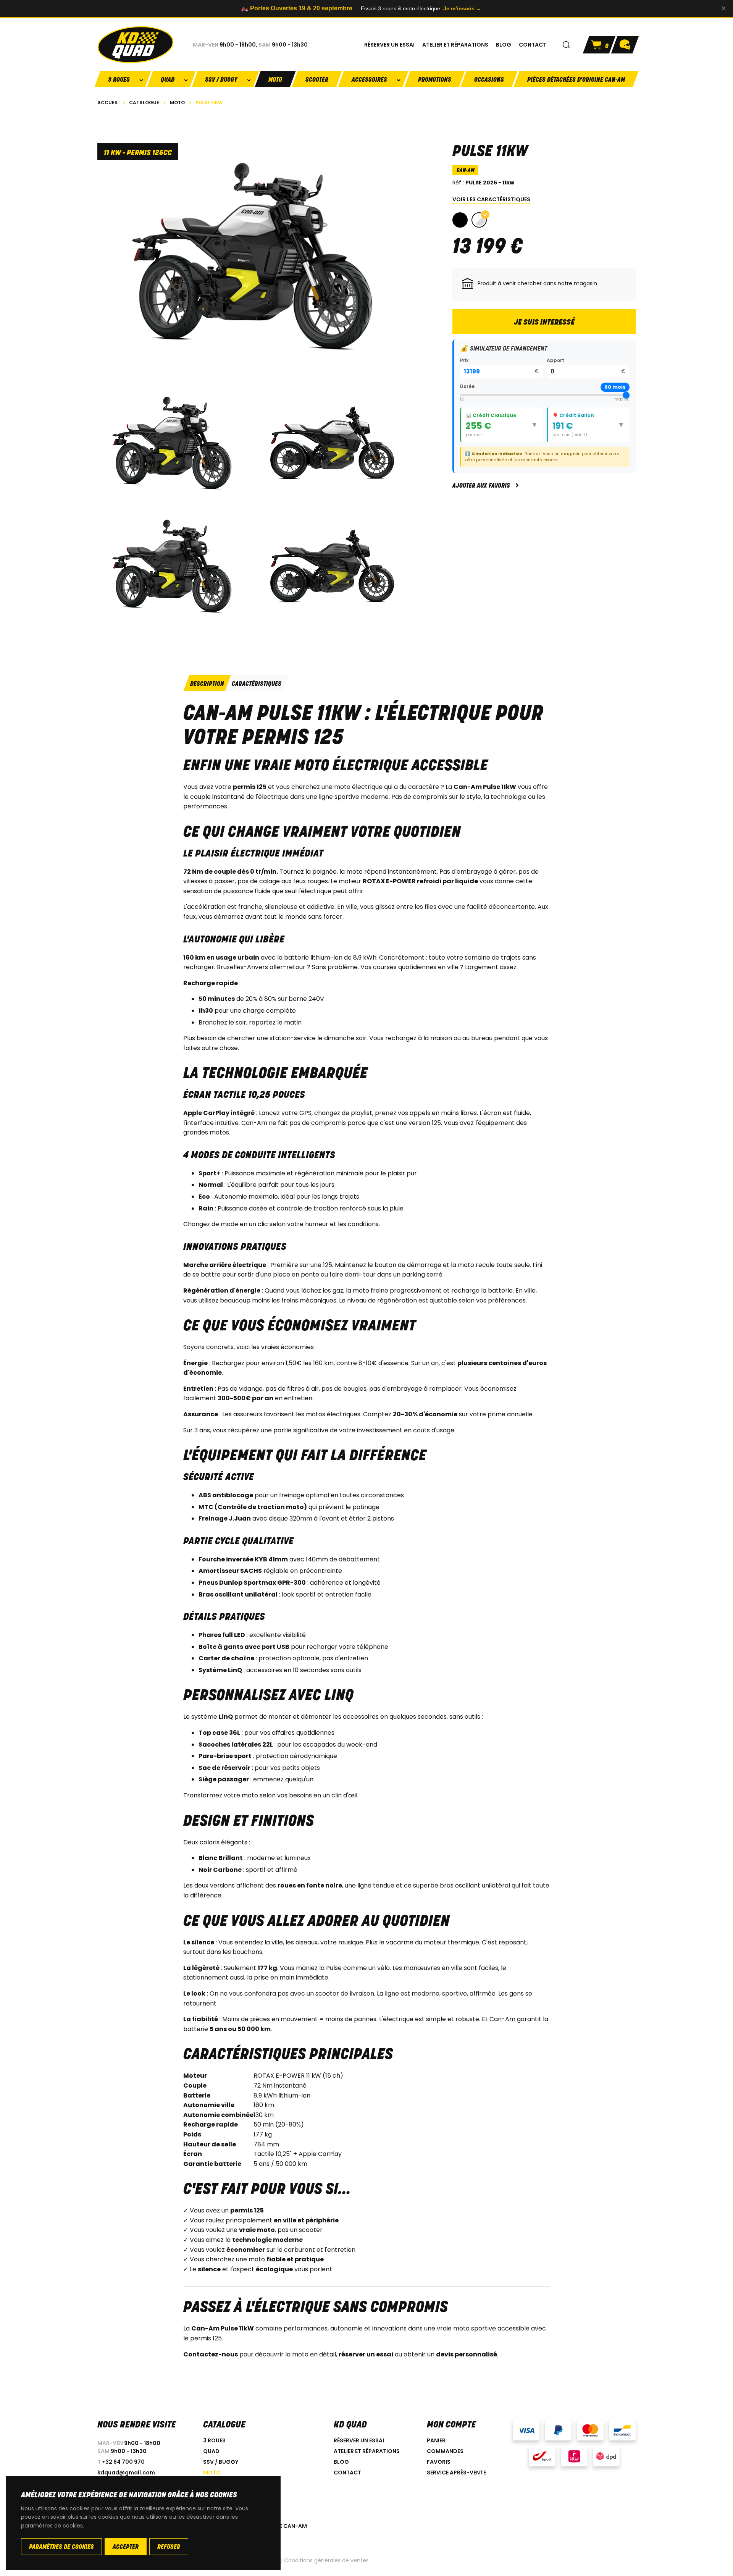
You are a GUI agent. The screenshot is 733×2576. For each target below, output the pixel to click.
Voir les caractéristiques (491, 199)
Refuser (169, 2547)
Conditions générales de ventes (326, 2560)
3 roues (214, 2440)
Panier (436, 2440)
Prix (464, 360)
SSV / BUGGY (221, 2462)
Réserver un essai (359, 2440)
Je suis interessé (544, 323)
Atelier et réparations (367, 2451)
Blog (341, 2462)
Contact (347, 2473)
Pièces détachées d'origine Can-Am (576, 80)
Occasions (489, 80)
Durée (467, 386)
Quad (211, 2451)
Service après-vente (456, 2473)
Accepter (126, 2547)
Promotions (435, 80)
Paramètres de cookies (61, 2547)
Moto (275, 80)
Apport (555, 360)
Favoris (439, 2462)
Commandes (445, 2451)
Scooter (317, 80)
